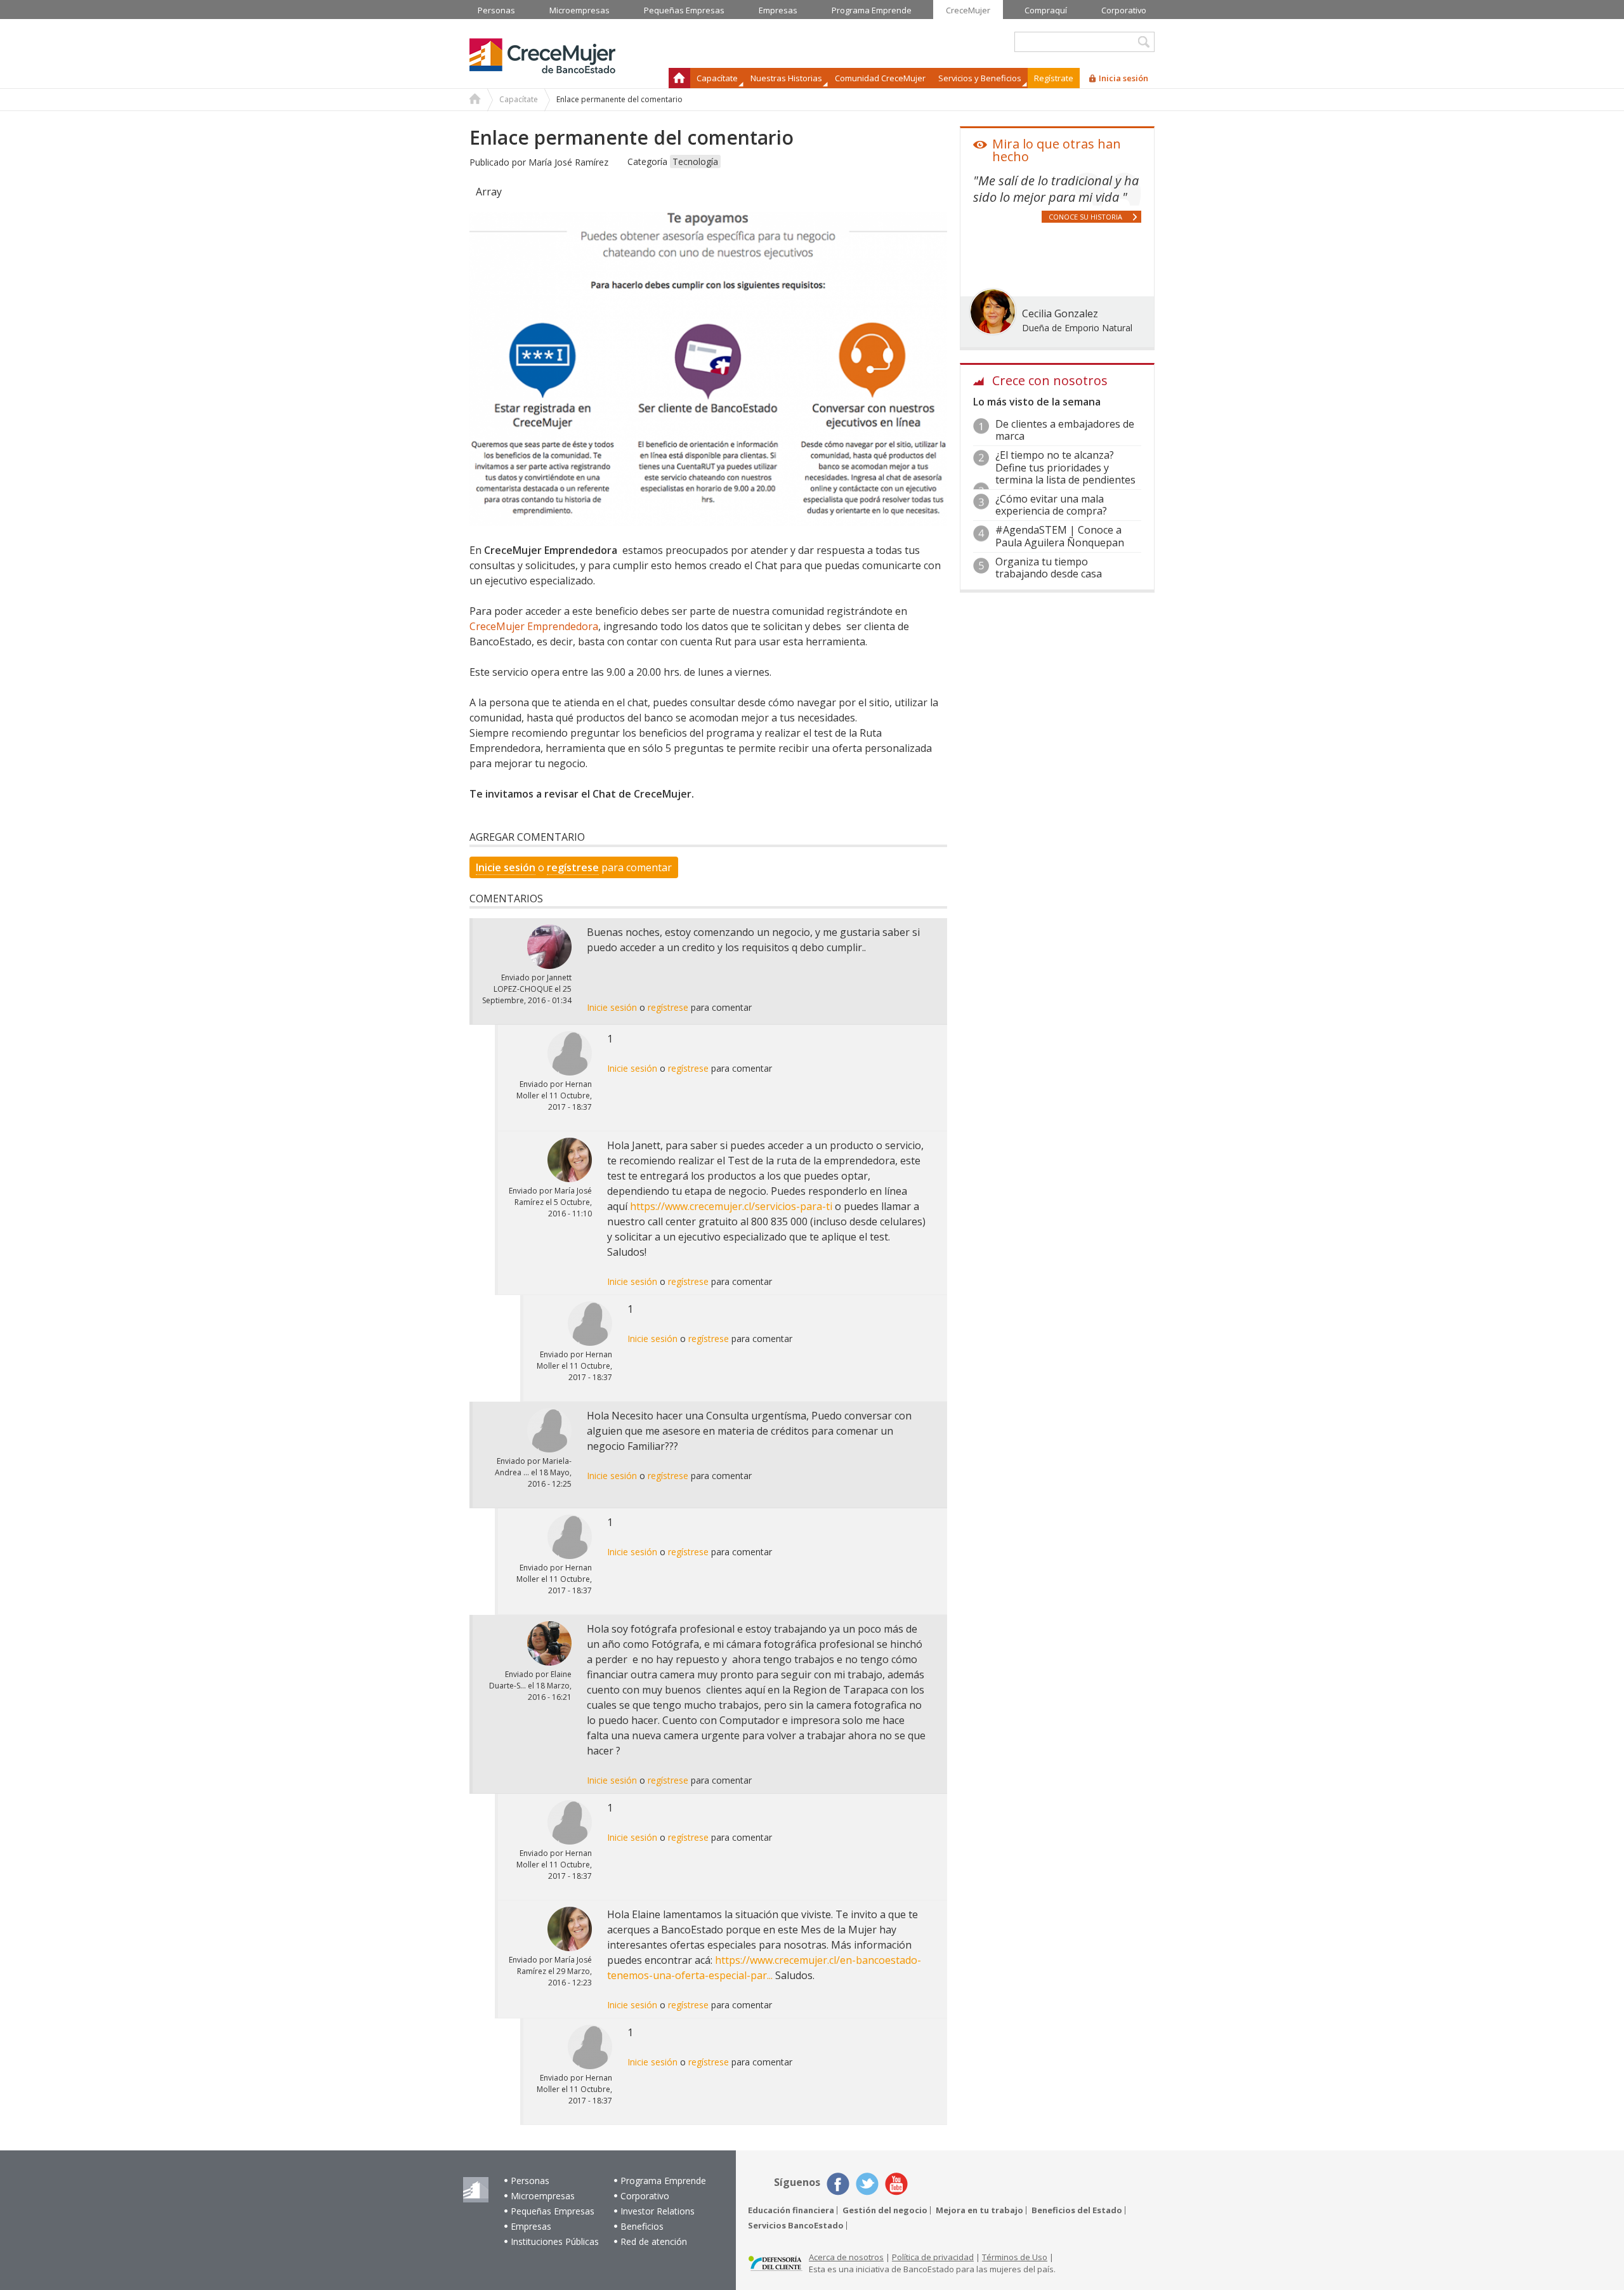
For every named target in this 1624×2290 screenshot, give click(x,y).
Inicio (679, 78)
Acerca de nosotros (846, 2257)
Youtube (896, 2184)
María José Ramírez (568, 162)
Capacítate (519, 99)
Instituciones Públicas (555, 2241)
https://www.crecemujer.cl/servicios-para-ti (731, 1206)
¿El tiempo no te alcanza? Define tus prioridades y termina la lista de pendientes (1065, 467)
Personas (530, 2181)
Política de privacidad (933, 2257)
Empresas (531, 2226)
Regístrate (1054, 78)
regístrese (573, 867)
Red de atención (654, 2241)
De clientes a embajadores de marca (1065, 430)
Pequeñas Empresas (553, 2211)
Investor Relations (658, 2211)
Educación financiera (791, 2210)
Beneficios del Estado (1077, 2210)
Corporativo (645, 2196)
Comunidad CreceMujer (880, 78)
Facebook (838, 2184)
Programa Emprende (663, 2181)
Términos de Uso (1015, 2257)
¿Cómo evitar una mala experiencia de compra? (1051, 505)
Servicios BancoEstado (796, 2226)
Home (475, 100)
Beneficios (642, 2226)
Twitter (867, 2184)
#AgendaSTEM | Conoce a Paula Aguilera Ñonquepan (1060, 536)
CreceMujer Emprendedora (534, 626)
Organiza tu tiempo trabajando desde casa (1049, 568)
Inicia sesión (1123, 78)
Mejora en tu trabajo (979, 2210)
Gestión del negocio (885, 2210)
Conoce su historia (1085, 217)
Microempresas (543, 2196)
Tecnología (695, 161)
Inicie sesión (506, 867)
